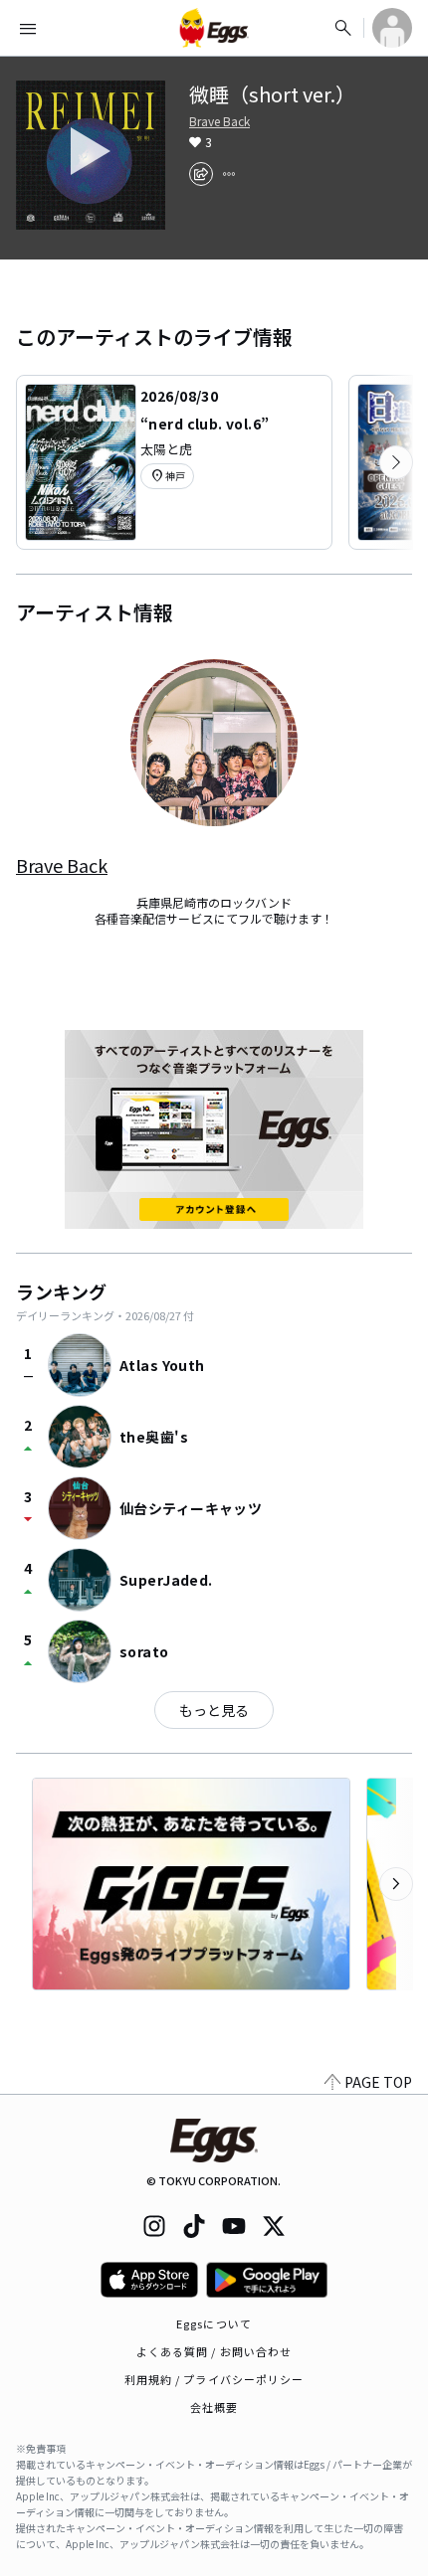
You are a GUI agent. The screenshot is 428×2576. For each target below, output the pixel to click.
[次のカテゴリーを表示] (396, 462)
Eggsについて (214, 2323)
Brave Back (219, 121)
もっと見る (214, 1710)
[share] (201, 174)
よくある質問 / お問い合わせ (214, 2351)
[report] (229, 174)
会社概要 (214, 2407)
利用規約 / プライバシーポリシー (214, 2379)
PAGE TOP (378, 2082)
